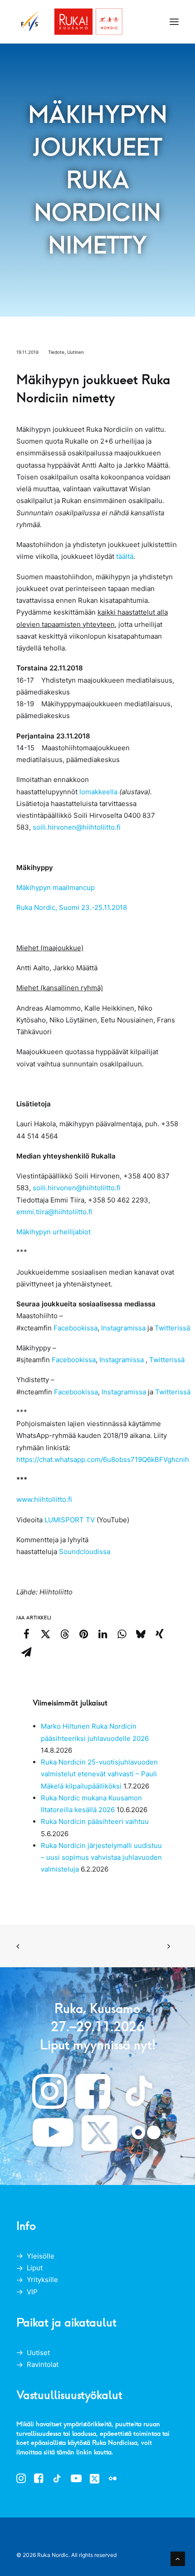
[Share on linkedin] (102, 1634)
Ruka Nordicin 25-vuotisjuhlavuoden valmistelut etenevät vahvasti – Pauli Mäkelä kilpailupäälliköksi (99, 1774)
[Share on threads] (64, 1634)
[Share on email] (26, 1652)
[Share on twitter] (45, 1634)
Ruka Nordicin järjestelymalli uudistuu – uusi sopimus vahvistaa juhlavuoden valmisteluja (101, 1857)
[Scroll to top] (178, 2558)
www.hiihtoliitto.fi (44, 1499)
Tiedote (56, 352)
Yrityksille (42, 2280)
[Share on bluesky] (141, 1634)
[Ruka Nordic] (70, 22)
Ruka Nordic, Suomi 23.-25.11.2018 (72, 907)
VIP (32, 2292)
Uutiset (38, 2353)
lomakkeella (98, 792)
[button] (174, 22)
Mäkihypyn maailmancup (56, 887)
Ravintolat (43, 2364)
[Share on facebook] (26, 1634)
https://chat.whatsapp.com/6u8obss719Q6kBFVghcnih (103, 1459)
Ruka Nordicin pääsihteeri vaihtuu (95, 1821)
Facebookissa (76, 1328)
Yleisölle (41, 2256)
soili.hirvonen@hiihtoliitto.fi (76, 827)
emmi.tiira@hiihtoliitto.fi (54, 1212)
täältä (125, 556)
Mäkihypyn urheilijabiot (54, 1232)
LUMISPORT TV (71, 1520)
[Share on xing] (160, 1634)
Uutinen (76, 352)
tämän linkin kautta (84, 2452)
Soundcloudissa (85, 1552)
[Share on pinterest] (83, 1634)
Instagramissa (123, 1328)
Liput (35, 2268)
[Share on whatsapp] (122, 1634)
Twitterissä (173, 1328)
